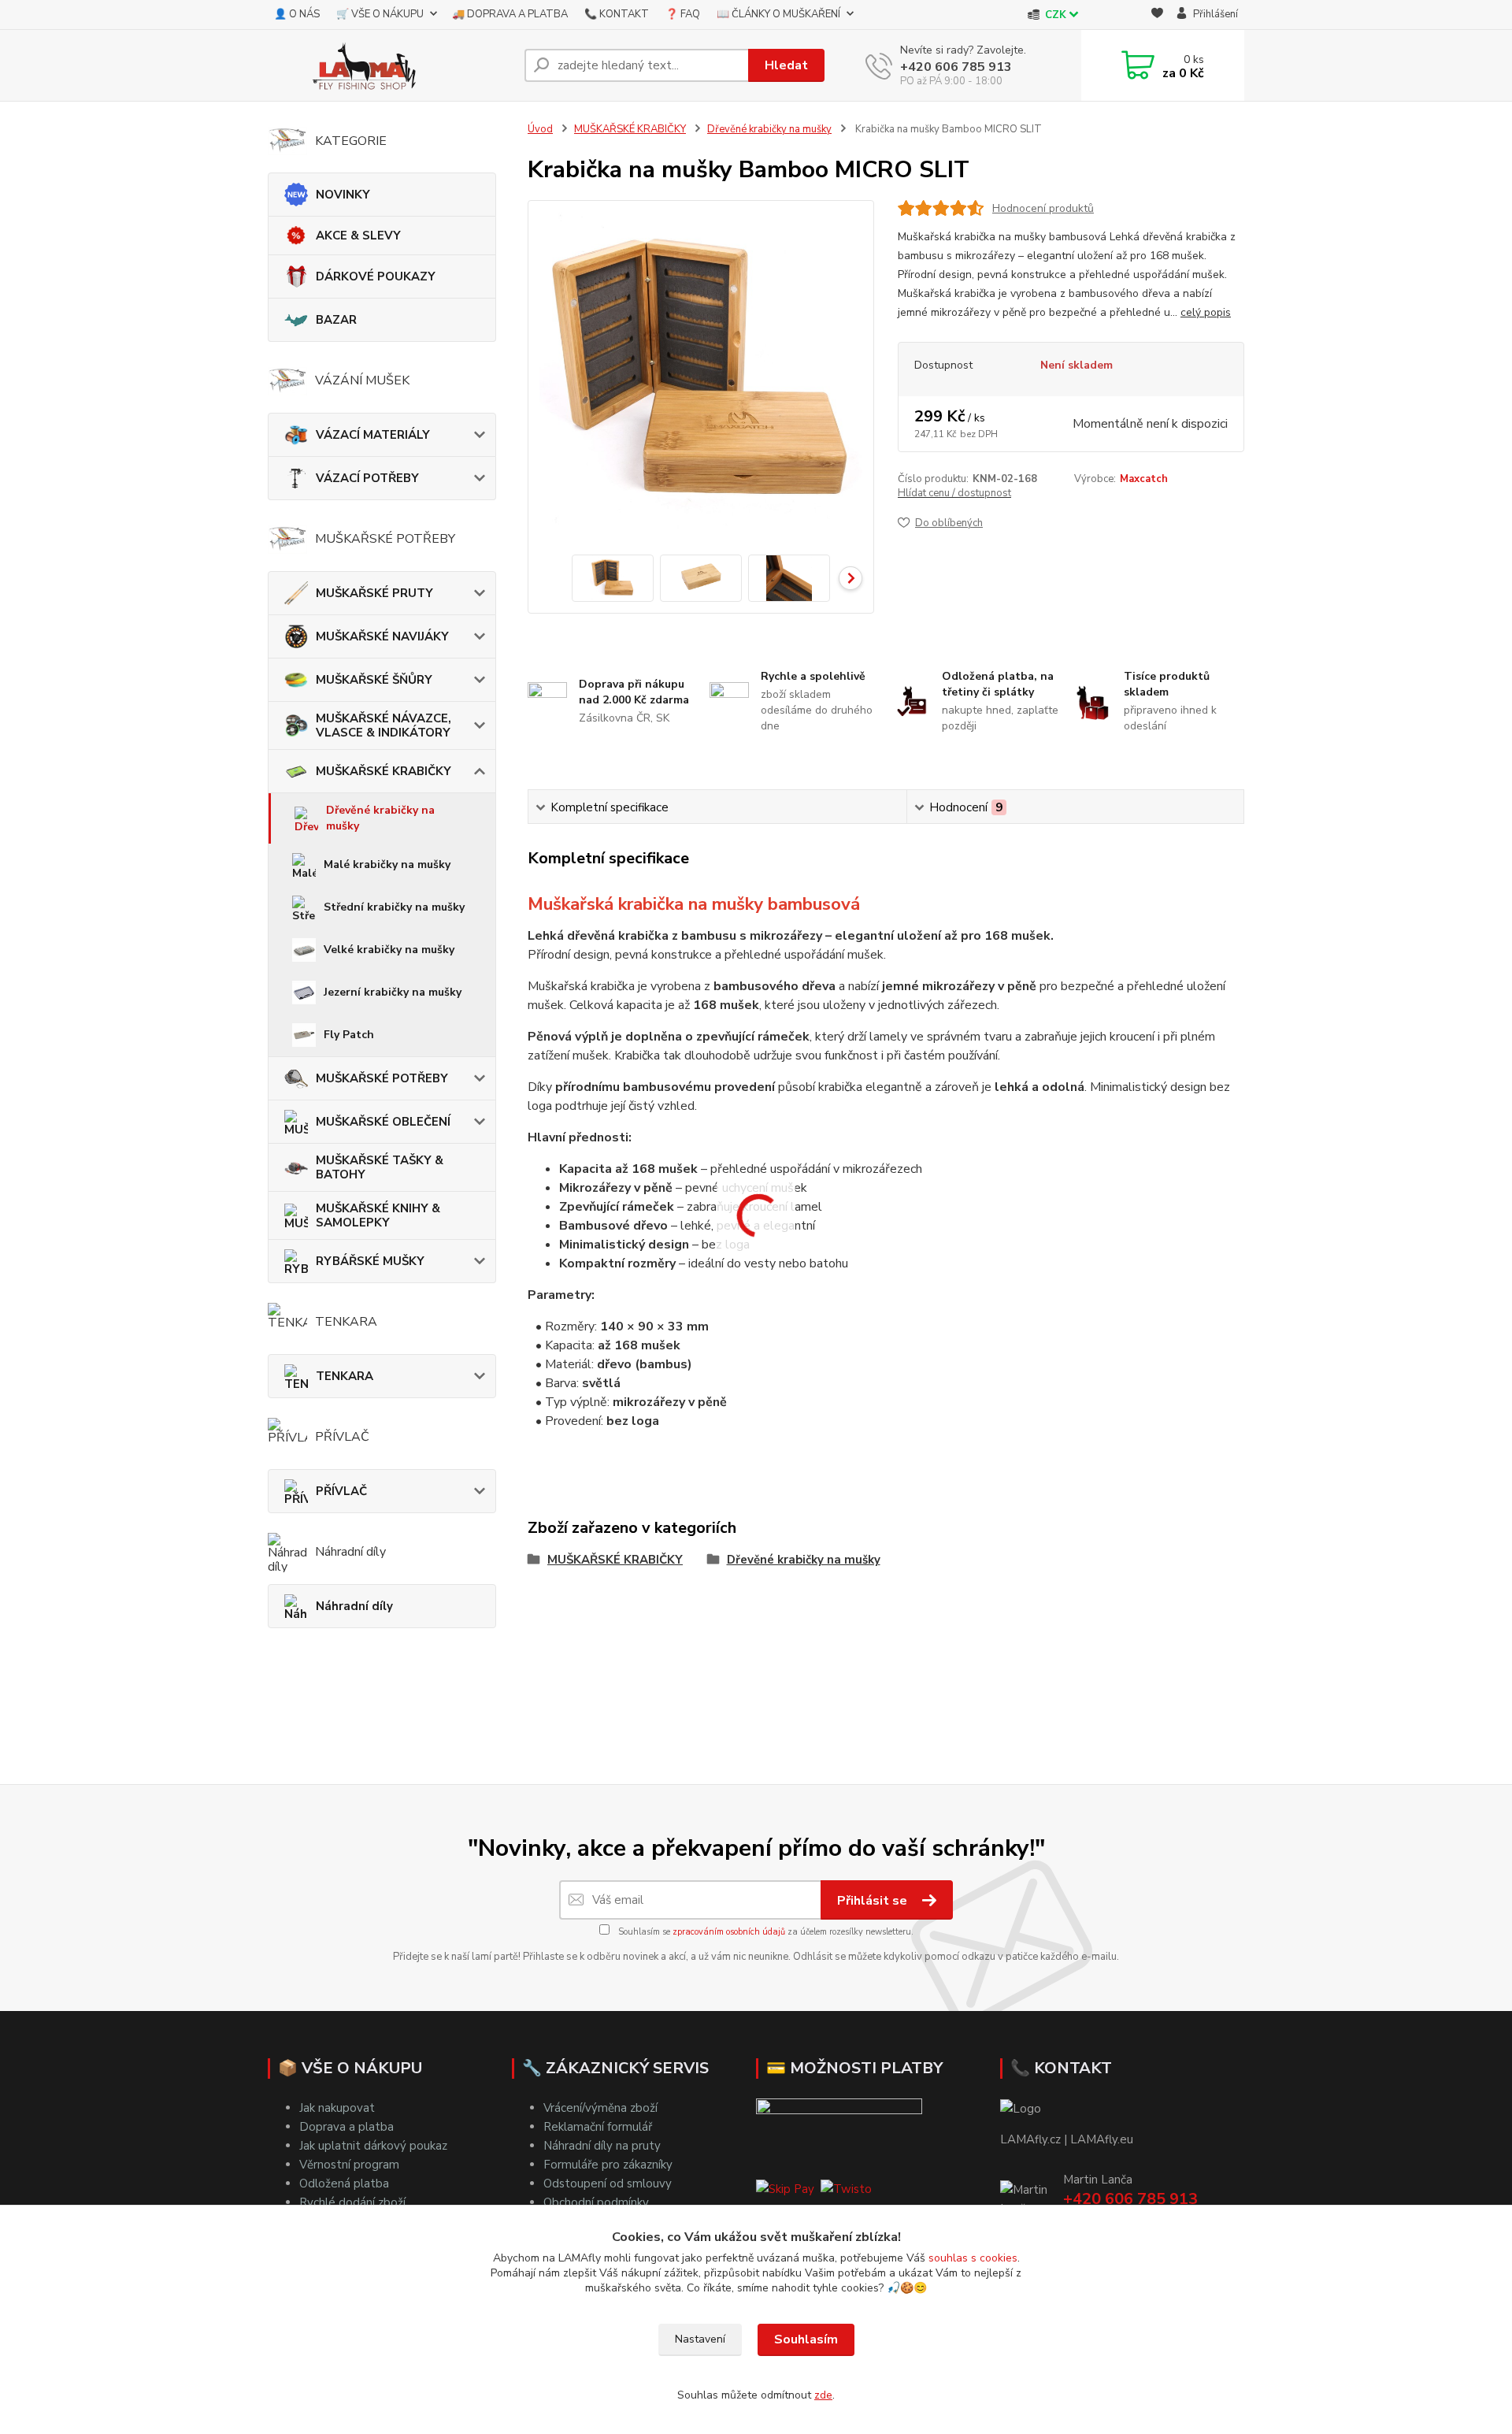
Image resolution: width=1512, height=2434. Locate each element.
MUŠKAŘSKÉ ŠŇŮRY (374, 680)
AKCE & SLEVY (358, 236)
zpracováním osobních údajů (729, 1932)
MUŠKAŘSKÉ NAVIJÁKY (382, 636)
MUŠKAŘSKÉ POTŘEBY (382, 1078)
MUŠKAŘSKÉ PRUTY (374, 593)
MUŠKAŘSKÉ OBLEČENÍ (383, 1122)
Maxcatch (1144, 479)
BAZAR (336, 320)
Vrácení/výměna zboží (600, 2108)
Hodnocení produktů (1043, 208)
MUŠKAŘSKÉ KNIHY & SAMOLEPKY (378, 1215)
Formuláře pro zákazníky (608, 2165)
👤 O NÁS (297, 14)
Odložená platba (344, 2184)
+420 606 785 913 (956, 67)
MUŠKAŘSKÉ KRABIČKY (384, 771)
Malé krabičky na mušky (387, 865)
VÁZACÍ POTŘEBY (367, 478)
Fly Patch (349, 1035)
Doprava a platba (346, 2127)
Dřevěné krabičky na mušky (380, 818)
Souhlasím (806, 2339)
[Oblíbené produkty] (1157, 15)
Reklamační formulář (598, 2127)
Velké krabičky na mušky (389, 950)
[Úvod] (390, 65)
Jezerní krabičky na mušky (393, 992)
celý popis (1206, 312)
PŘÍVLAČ (341, 1491)
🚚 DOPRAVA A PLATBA (510, 14)
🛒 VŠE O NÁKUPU (380, 14)
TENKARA (345, 1376)
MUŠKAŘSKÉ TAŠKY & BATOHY (380, 1167)
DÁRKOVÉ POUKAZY (376, 276)
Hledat (786, 65)
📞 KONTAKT (617, 14)
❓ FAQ (683, 14)
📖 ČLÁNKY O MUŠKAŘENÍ (778, 14)
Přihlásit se (874, 1901)
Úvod (540, 129)
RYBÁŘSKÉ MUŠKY (370, 1261)
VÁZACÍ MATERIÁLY (373, 435)
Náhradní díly (354, 1606)
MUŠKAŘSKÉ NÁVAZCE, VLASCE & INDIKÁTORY (384, 725)
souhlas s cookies (973, 2258)
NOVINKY (343, 195)
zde (823, 2395)
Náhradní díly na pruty (602, 2146)
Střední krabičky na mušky (394, 907)
